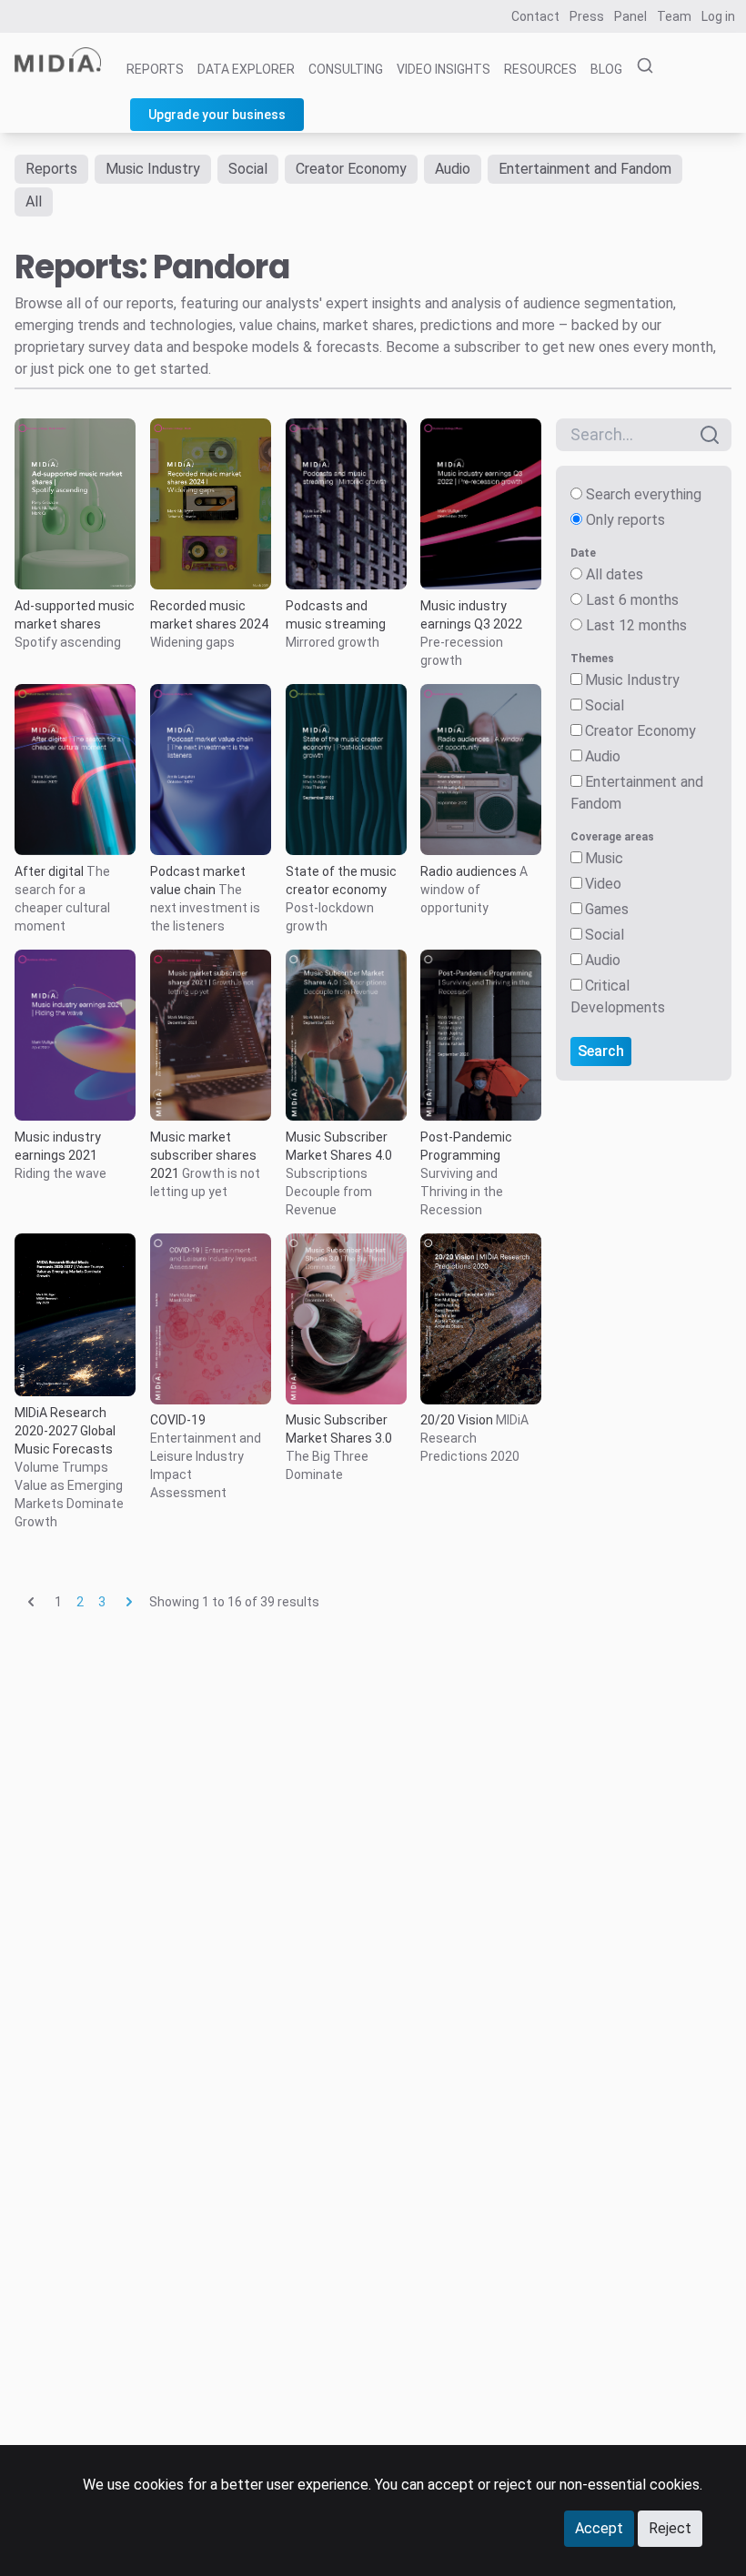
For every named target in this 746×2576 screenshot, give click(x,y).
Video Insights (444, 69)
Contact (535, 16)
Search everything (644, 494)
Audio (453, 169)
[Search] (640, 66)
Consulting (346, 69)
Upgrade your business (217, 115)
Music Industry (153, 169)
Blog (606, 69)
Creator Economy (351, 169)
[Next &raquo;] (129, 1602)
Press (587, 16)
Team (674, 16)
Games (607, 909)
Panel (630, 16)
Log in (718, 16)
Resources (540, 69)
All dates (615, 574)
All (34, 201)
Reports (155, 69)
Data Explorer (246, 69)
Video (603, 884)
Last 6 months (632, 600)
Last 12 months (636, 625)
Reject (670, 2528)
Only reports (625, 520)
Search (601, 1051)
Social (248, 169)
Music (604, 858)
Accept (599, 2528)
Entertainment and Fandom (585, 169)
